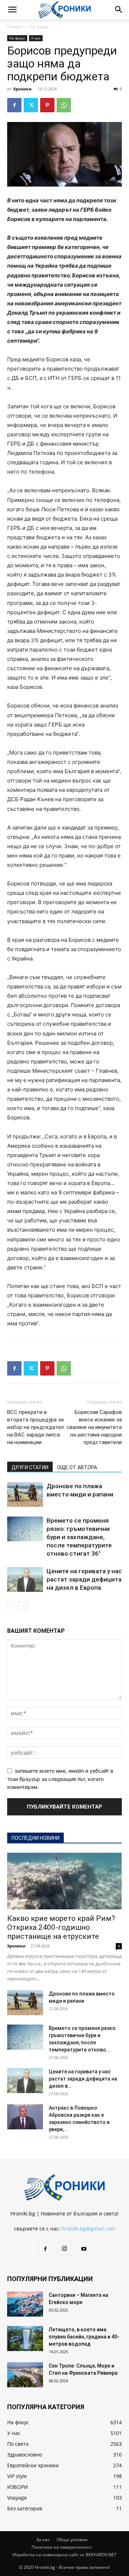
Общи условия (72, 2540)
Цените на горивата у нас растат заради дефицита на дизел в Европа (84, 1579)
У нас (36, 38)
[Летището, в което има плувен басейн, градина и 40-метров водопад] (25, 2338)
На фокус (39, 27)
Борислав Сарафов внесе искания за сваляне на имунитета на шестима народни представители (94, 1427)
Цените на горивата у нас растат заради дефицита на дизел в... (83, 2079)
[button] (12, 10)
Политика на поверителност (62, 2547)
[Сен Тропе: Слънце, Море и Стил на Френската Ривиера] (25, 2375)
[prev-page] (12, 1606)
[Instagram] (64, 2249)
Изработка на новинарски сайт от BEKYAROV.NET (64, 2555)
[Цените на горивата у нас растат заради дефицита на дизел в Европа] (25, 1580)
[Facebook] (14, 105)
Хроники (22, 89)
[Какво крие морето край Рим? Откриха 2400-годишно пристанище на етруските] (64, 1881)
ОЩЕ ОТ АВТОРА (77, 1467)
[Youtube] (84, 2249)
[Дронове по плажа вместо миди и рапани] (25, 1494)
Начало (15, 27)
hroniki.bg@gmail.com (89, 2229)
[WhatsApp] (64, 105)
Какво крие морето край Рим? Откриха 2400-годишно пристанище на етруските (61, 1927)
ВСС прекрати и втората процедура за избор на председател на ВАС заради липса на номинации (35, 1427)
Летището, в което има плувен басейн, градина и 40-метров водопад (84, 2337)
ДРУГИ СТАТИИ (30, 1467)
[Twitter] (31, 105)
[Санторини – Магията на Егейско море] (25, 2304)
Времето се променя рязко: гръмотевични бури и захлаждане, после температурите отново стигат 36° (79, 1537)
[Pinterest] (47, 105)
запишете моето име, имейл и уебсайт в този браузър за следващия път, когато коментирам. (60, 1779)
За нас (43, 2540)
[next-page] (23, 1606)
